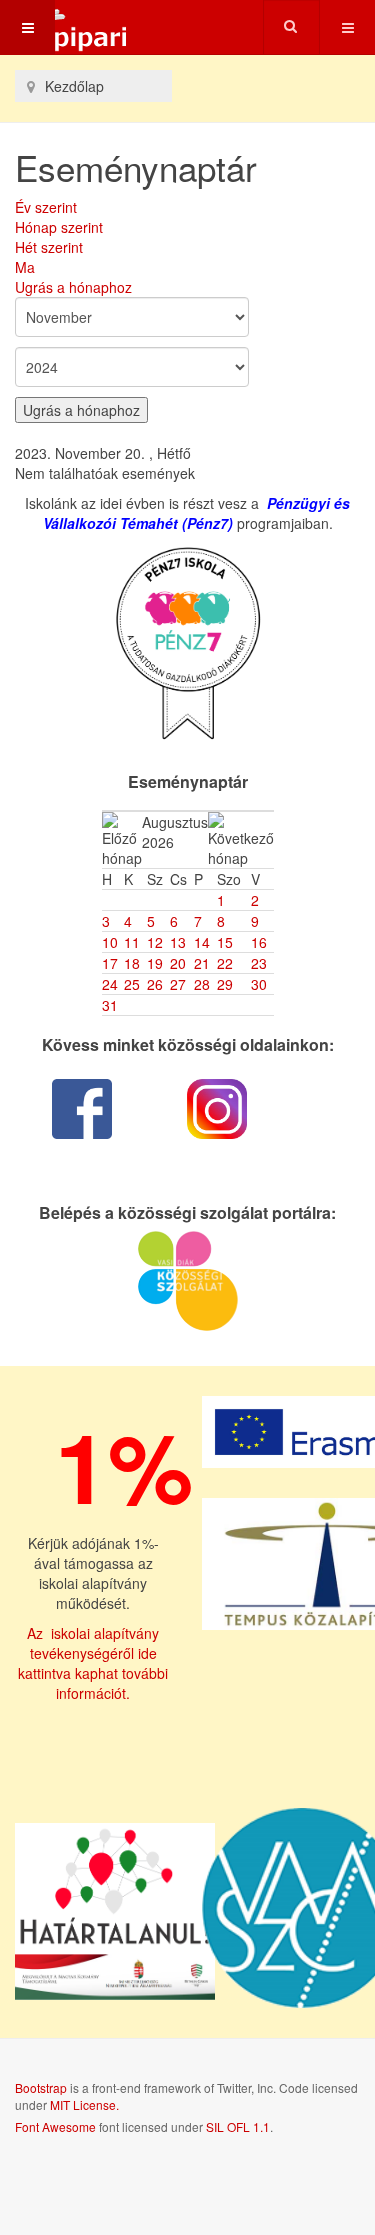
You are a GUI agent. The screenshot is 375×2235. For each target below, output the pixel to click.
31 (110, 1005)
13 (178, 942)
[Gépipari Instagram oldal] (217, 1109)
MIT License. (84, 2104)
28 (202, 984)
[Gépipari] (65, 27)
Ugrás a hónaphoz (73, 287)
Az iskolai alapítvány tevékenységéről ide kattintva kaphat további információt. (93, 1663)
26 (155, 984)
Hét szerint (49, 247)
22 (225, 963)
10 (110, 942)
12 (155, 942)
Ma (25, 267)
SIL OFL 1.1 (238, 2126)
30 (259, 984)
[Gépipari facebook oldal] (82, 1109)
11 (132, 942)
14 (202, 942)
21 (202, 963)
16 (259, 942)
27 (178, 984)
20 (178, 963)
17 (110, 963)
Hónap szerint (59, 227)
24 (110, 984)
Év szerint (46, 207)
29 (225, 984)
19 (155, 963)
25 (132, 984)
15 (225, 942)
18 (132, 963)
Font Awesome (55, 2126)
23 (259, 963)
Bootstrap (41, 2087)
